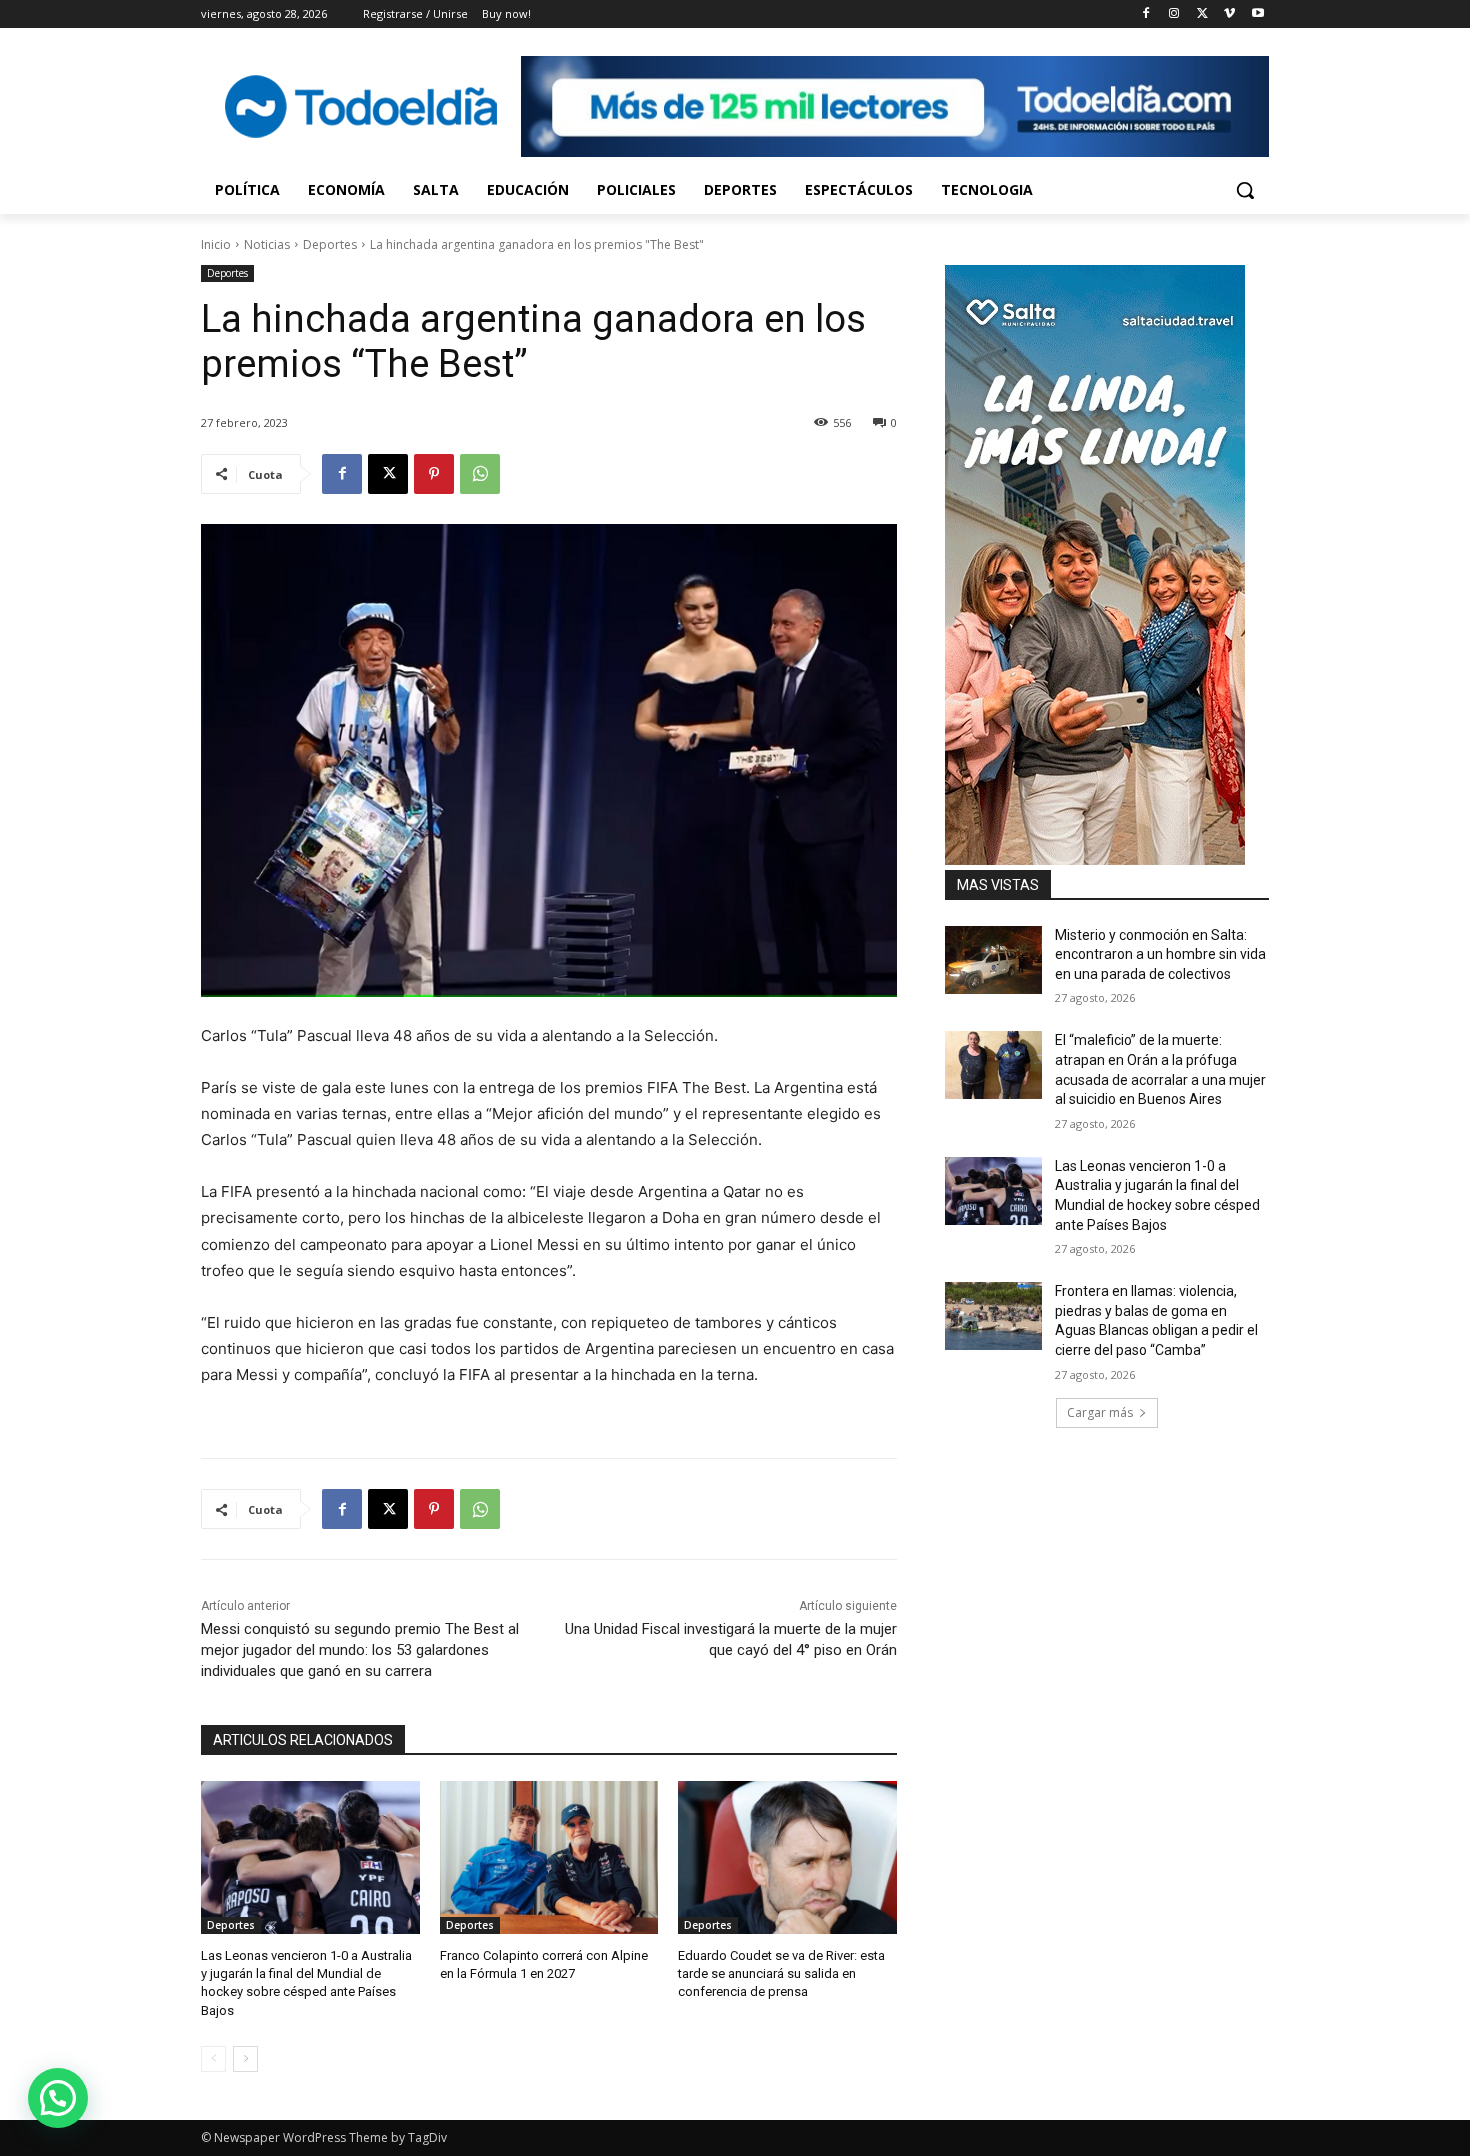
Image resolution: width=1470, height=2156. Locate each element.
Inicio (216, 244)
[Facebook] (1146, 14)
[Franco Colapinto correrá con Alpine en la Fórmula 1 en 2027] (549, 1857)
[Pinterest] (434, 474)
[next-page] (245, 2059)
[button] (1245, 190)
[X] (1202, 14)
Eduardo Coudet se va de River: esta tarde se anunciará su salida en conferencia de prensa (781, 1973)
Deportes (330, 244)
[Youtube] (1257, 14)
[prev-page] (213, 2059)
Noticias (267, 244)
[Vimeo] (1229, 14)
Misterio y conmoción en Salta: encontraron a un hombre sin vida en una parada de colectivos (1160, 954)
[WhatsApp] (480, 474)
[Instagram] (1174, 14)
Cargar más (1100, 1412)
